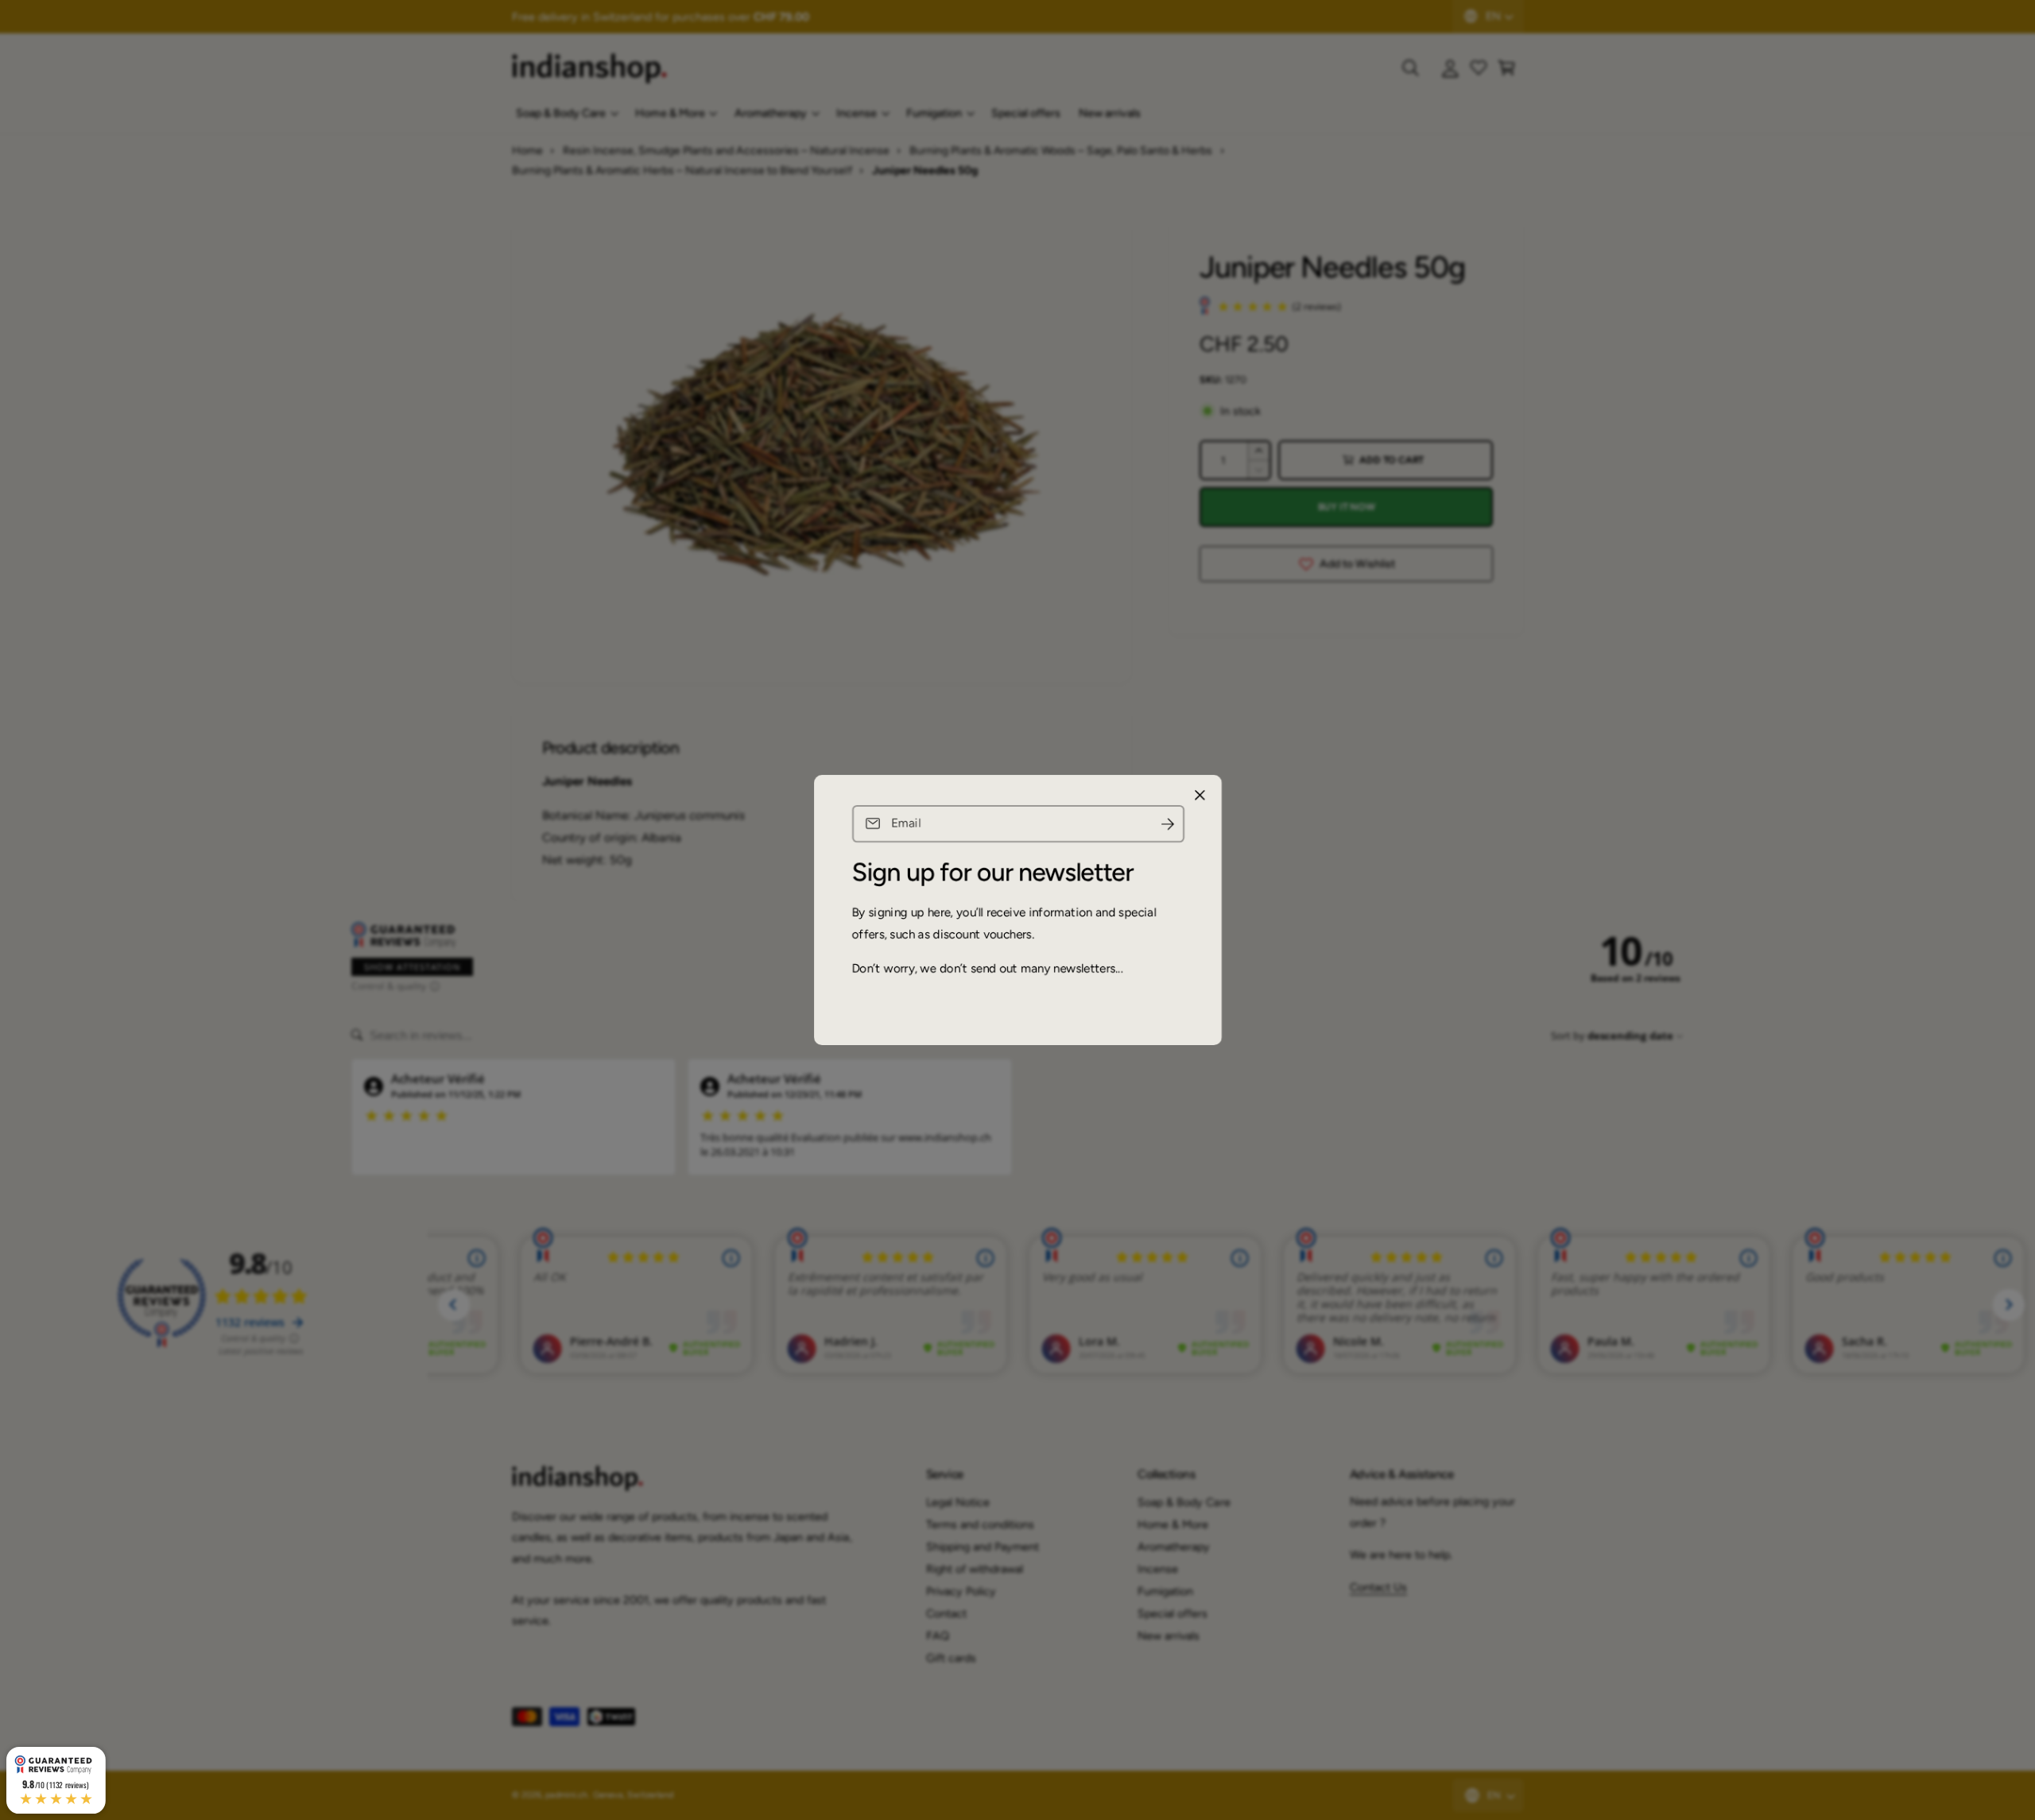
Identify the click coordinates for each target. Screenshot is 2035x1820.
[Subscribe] (1167, 824)
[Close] (1200, 796)
